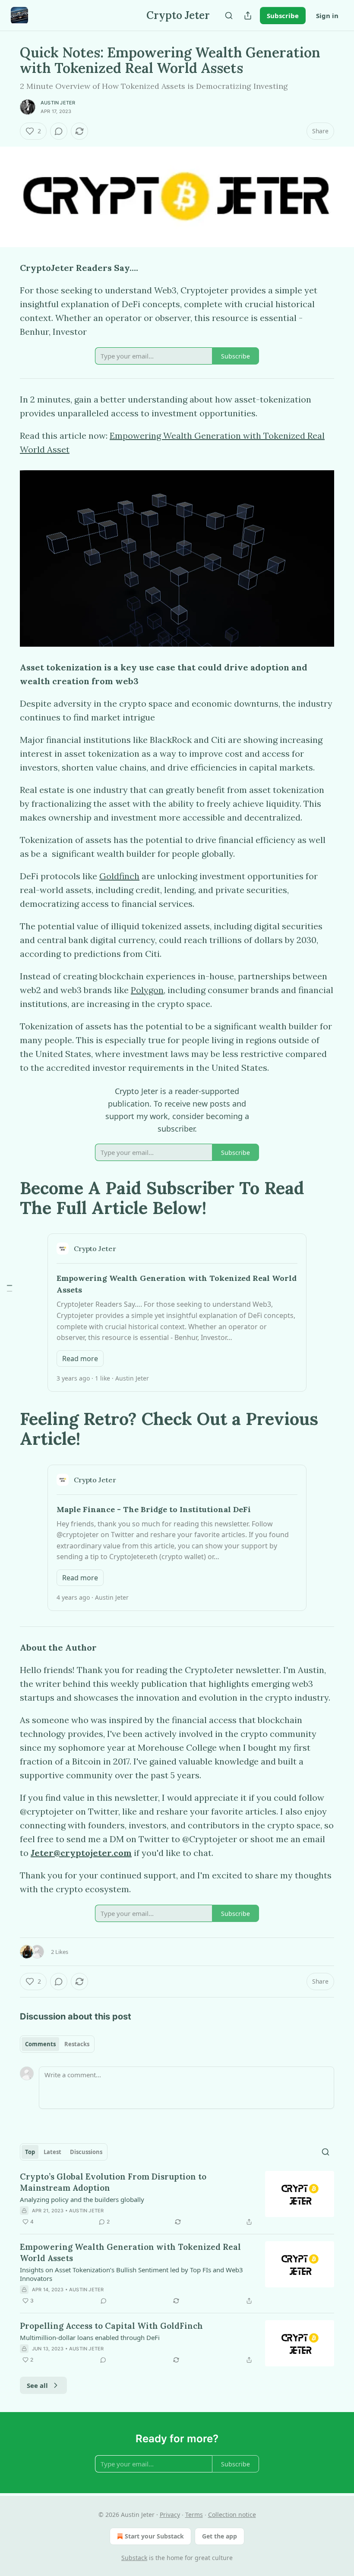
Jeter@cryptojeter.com (81, 1853)
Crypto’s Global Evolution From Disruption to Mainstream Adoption (113, 2182)
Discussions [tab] (86, 2152)
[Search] (229, 16)
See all (37, 2385)
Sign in (327, 16)
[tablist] (57, 2044)
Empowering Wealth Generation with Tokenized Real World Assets (130, 2252)
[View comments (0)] (59, 131)
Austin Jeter (58, 103)
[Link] (8, 1198)
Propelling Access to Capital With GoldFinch (111, 2326)
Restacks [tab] (77, 2044)
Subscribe (283, 16)
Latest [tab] (52, 2152)
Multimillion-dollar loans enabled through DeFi (90, 2337)
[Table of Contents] (9, 1288)
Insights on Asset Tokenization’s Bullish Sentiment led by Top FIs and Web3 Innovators (131, 2274)
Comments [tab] (40, 2044)
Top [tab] (30, 2152)
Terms (194, 2515)
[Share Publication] (248, 16)
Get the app (220, 2536)
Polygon (147, 990)
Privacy (170, 2515)
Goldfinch (119, 876)
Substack (134, 2558)
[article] (177, 2199)
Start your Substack (154, 2536)
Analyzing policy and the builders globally (82, 2199)
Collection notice (232, 2515)
